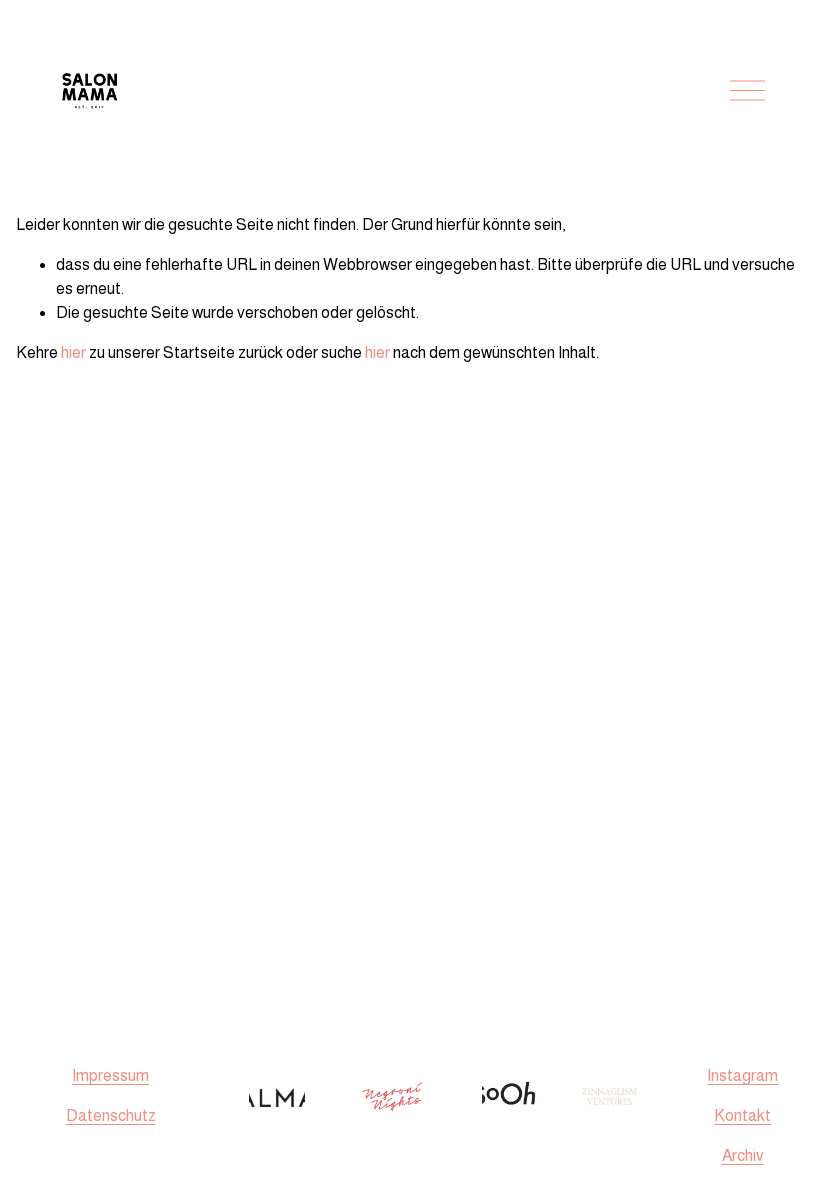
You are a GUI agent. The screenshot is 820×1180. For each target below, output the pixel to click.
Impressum (110, 1075)
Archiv (743, 1155)
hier (73, 352)
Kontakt (742, 1115)
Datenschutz (111, 1115)
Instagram (742, 1075)
